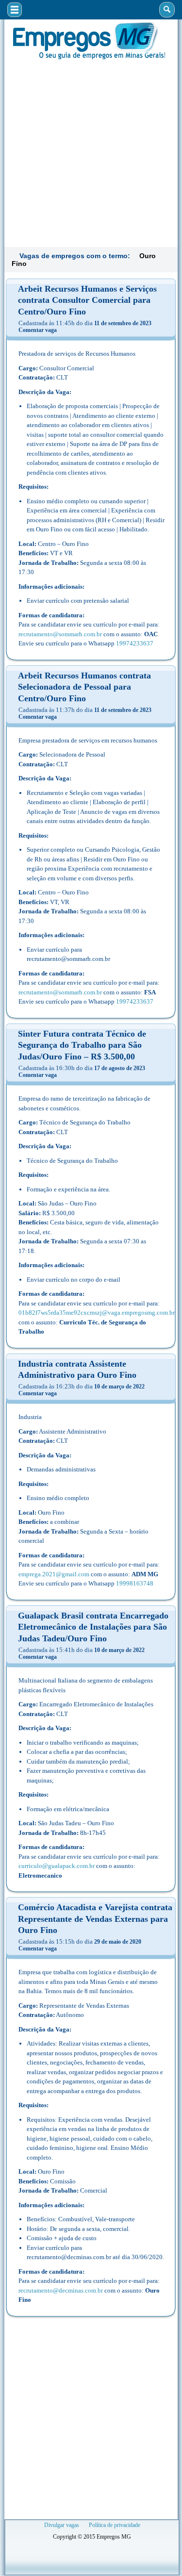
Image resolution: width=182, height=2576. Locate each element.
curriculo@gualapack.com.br (57, 1866)
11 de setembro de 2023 (123, 323)
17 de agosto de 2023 (120, 1068)
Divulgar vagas (62, 2525)
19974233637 (135, 643)
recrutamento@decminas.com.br (61, 2290)
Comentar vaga (38, 330)
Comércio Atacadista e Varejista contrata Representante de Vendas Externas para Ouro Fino (95, 1919)
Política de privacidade (115, 2525)
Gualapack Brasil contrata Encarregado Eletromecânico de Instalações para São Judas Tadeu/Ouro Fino (93, 1627)
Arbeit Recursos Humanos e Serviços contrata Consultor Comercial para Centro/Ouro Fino (87, 300)
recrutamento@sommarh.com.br (60, 634)
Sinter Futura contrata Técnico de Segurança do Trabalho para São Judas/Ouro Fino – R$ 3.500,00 (82, 1045)
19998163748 (135, 1583)
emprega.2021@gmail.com (54, 1574)
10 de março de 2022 (119, 1387)
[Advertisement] (91, 152)
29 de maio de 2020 (118, 1942)
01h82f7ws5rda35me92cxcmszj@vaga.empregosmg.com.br (97, 1313)
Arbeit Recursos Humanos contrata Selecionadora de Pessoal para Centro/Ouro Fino (84, 687)
